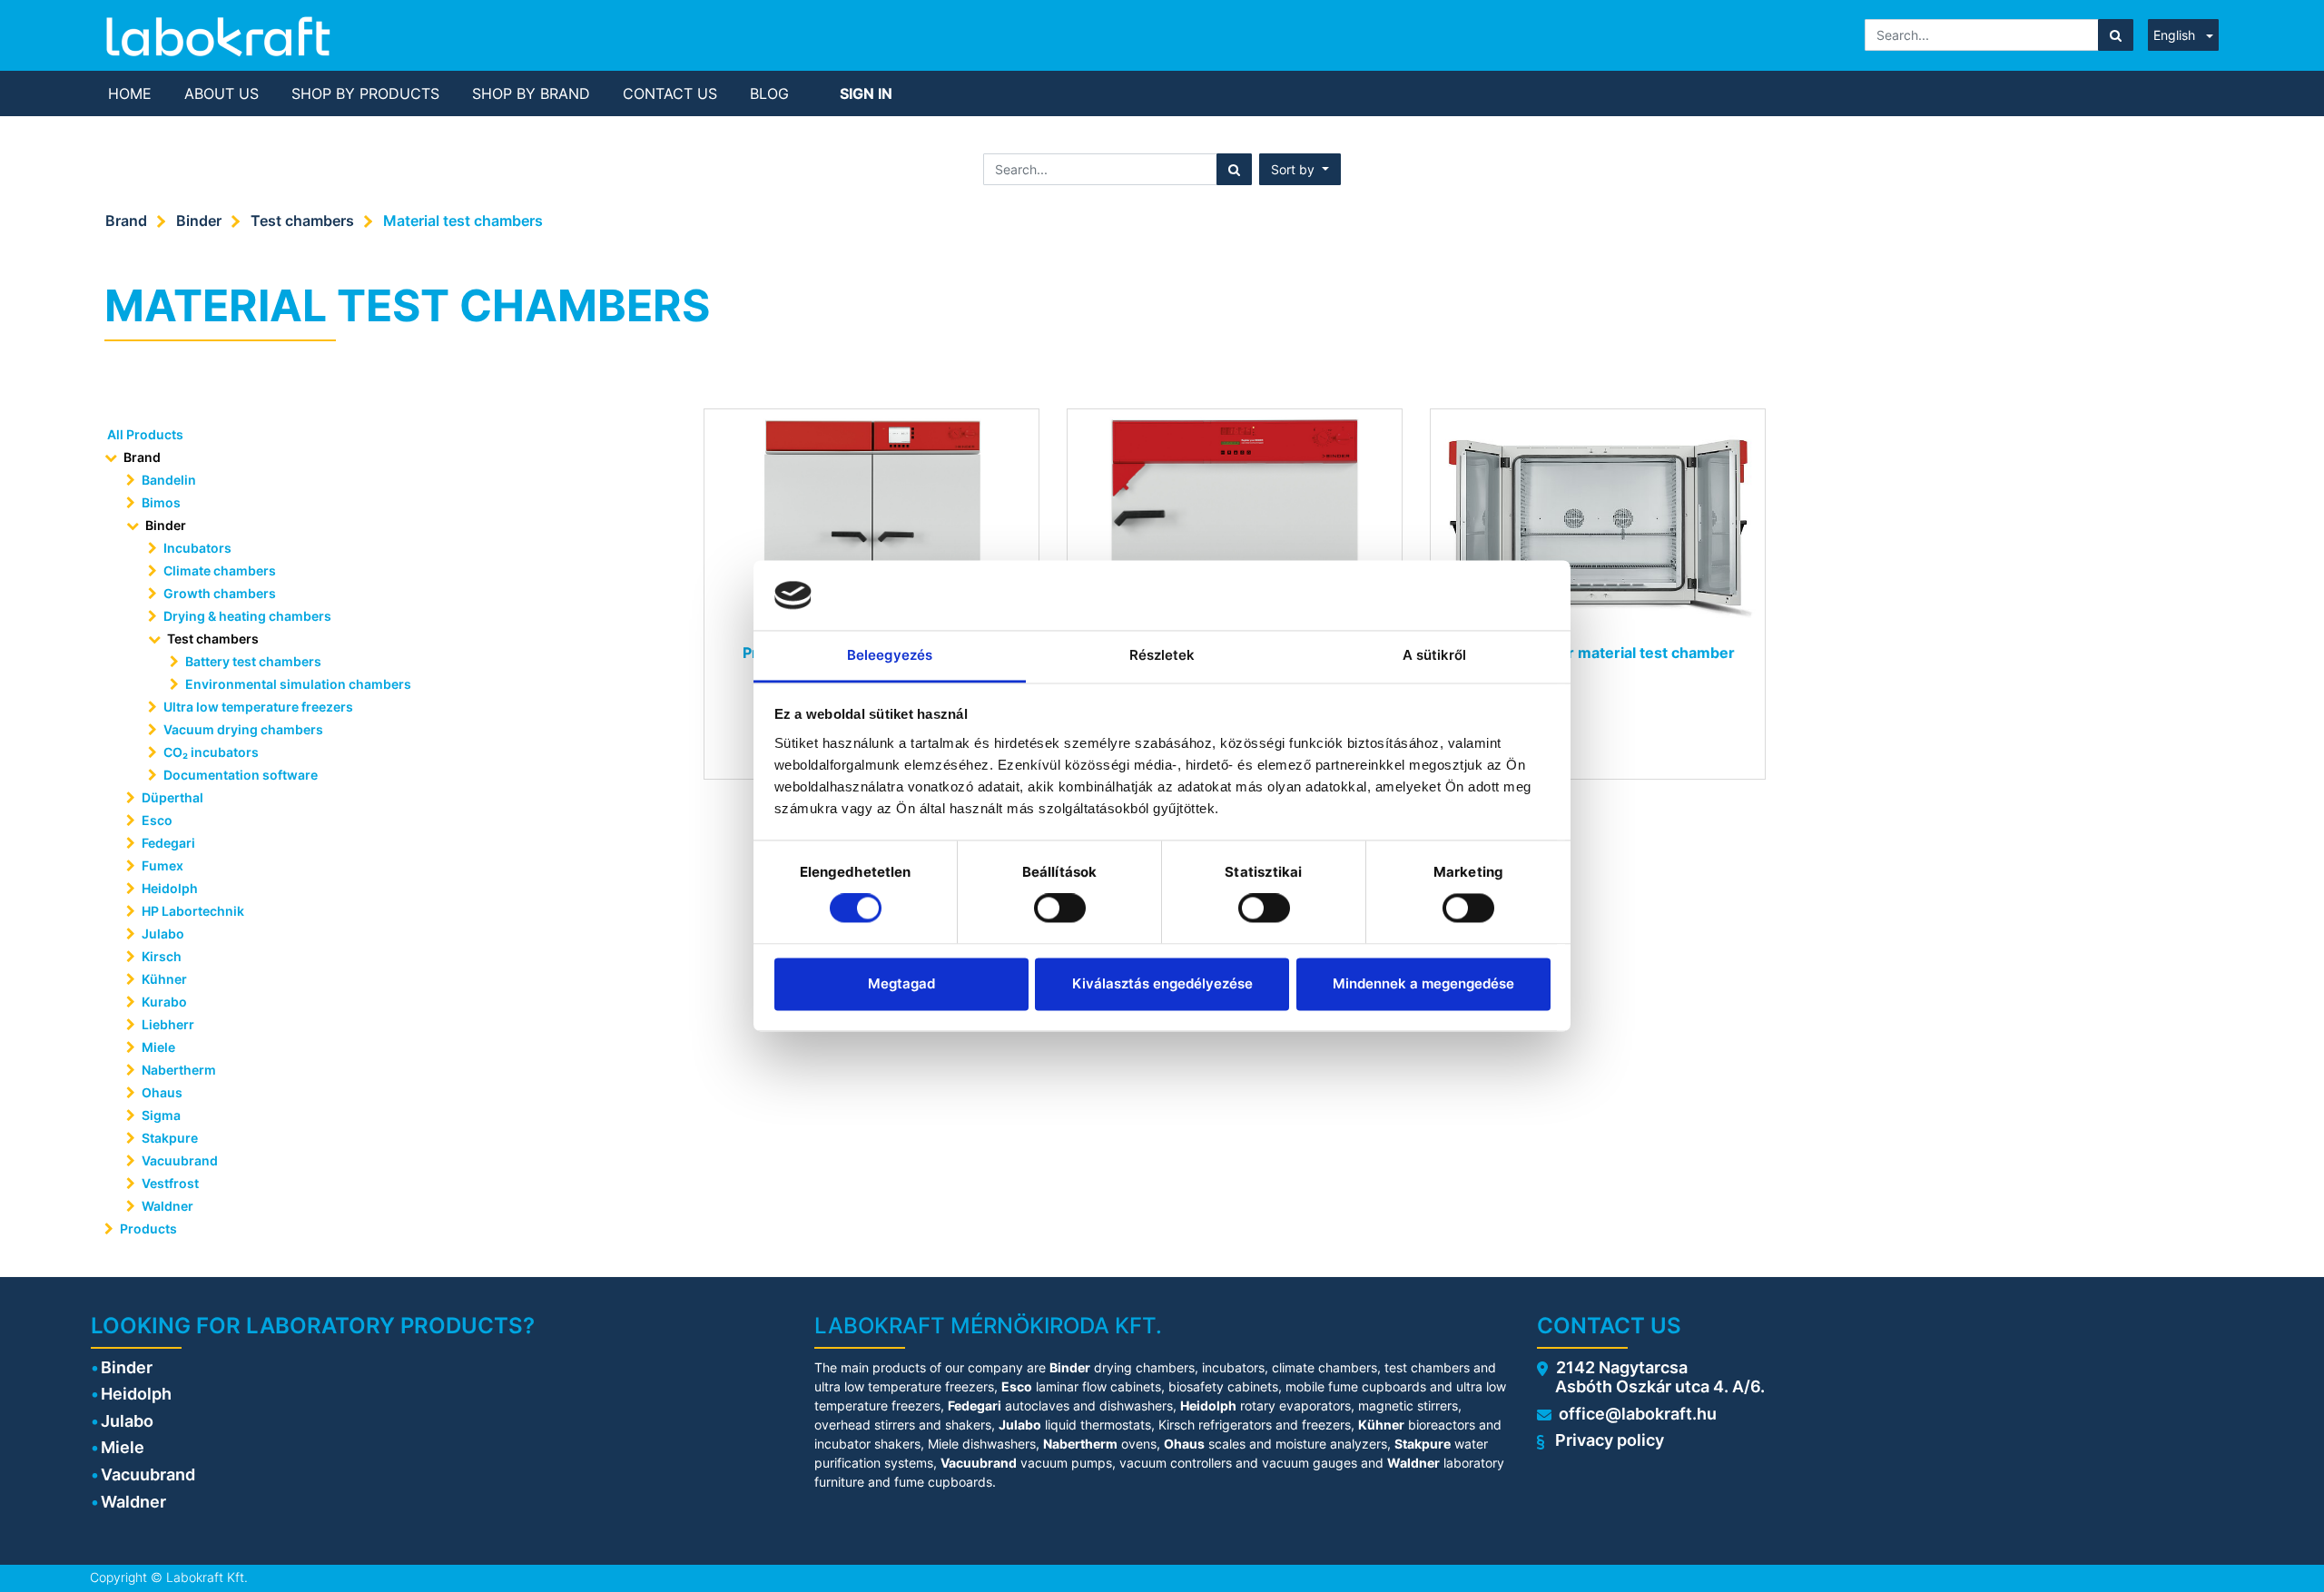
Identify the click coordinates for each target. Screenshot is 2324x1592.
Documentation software (241, 775)
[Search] (2116, 35)
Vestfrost (170, 1183)
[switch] (1060, 909)
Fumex (162, 865)
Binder (199, 221)
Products (148, 1228)
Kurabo (164, 1002)
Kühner (164, 979)
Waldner (167, 1206)
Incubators (197, 548)
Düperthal (172, 797)
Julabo (163, 934)
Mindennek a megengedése (1423, 983)
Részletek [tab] (1162, 655)
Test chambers (302, 221)
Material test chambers (463, 221)
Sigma (161, 1115)
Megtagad (901, 983)
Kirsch (162, 956)
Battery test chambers (253, 661)
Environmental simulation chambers (298, 684)
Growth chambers (220, 593)
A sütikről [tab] (1435, 655)
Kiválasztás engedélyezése (1162, 983)
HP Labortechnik (193, 911)
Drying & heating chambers (247, 616)
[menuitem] (130, 93)
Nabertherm (179, 1070)
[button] (1300, 169)
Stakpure (170, 1138)
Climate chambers (220, 570)
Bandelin (169, 480)
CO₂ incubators (211, 752)
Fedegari (168, 843)
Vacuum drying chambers (243, 729)
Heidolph (170, 888)
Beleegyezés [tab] (890, 655)
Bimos (161, 502)
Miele (158, 1047)
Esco (157, 820)
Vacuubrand (180, 1160)
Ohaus (162, 1092)
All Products (145, 434)
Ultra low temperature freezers (258, 707)
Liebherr (168, 1024)
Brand (126, 221)
